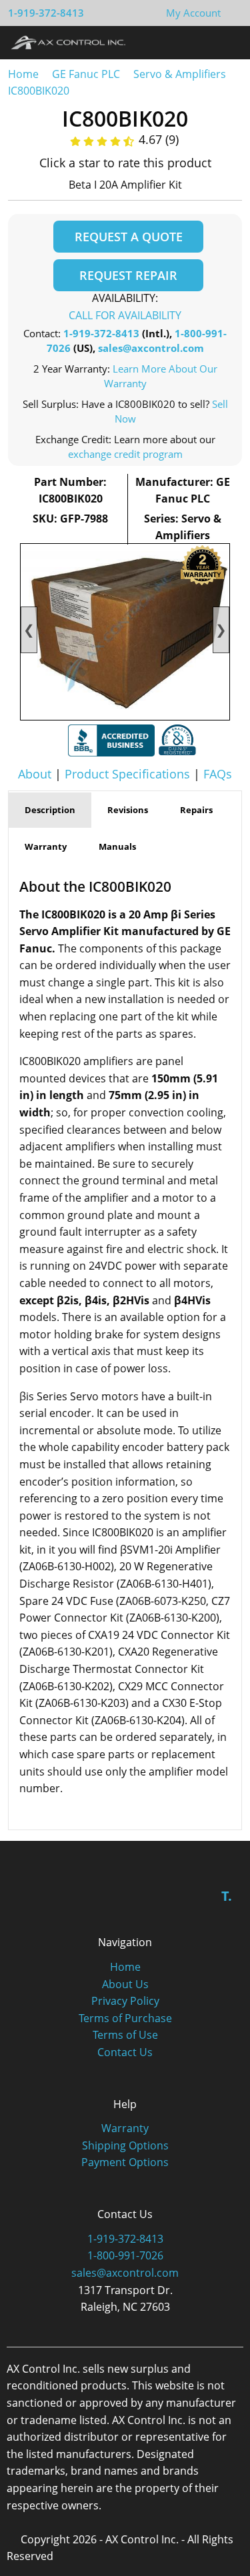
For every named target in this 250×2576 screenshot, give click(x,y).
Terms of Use (125, 2035)
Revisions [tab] (128, 810)
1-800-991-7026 (125, 2255)
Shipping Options (125, 2145)
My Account (193, 13)
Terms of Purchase (125, 2018)
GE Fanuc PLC (86, 74)
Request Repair (128, 275)
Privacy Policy (125, 2001)
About (35, 774)
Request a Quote (129, 237)
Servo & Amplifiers (180, 74)
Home (23, 74)
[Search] (202, 42)
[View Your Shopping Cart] (231, 13)
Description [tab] (50, 810)
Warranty (125, 2128)
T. (227, 1896)
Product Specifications (127, 774)
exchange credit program (125, 454)
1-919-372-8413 (46, 13)
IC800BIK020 (39, 91)
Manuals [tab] (117, 846)
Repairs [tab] (196, 810)
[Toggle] (227, 42)
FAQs (218, 774)
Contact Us (125, 2052)
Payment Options (125, 2162)
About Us (125, 1984)
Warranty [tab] (46, 846)
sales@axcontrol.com (151, 348)
